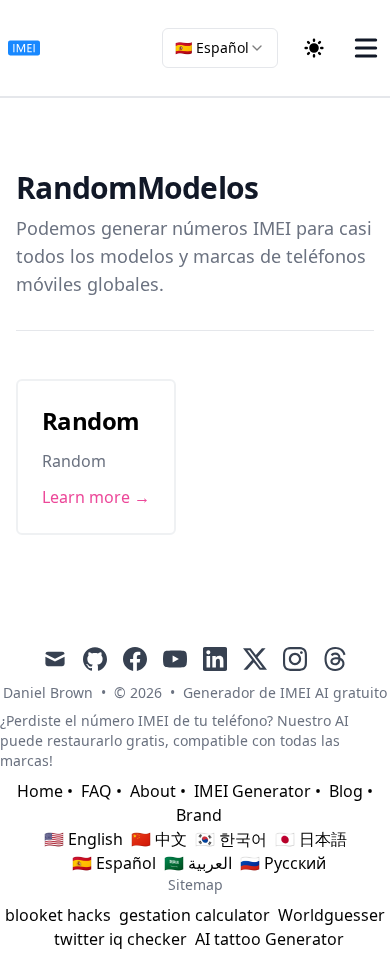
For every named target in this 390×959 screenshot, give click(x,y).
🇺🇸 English (83, 839)
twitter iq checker (120, 939)
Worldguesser (331, 915)
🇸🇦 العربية (198, 863)
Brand (199, 815)
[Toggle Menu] (366, 48)
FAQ (96, 791)
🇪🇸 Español (114, 863)
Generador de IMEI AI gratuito (285, 692)
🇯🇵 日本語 (311, 839)
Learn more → (96, 497)
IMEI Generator (252, 791)
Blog (346, 791)
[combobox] (220, 48)
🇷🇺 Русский (283, 863)
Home (40, 791)
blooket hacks (58, 915)
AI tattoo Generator (269, 939)
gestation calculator (194, 915)
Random (90, 420)
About (153, 791)
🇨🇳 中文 (159, 839)
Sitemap (195, 884)
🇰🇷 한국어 (231, 839)
